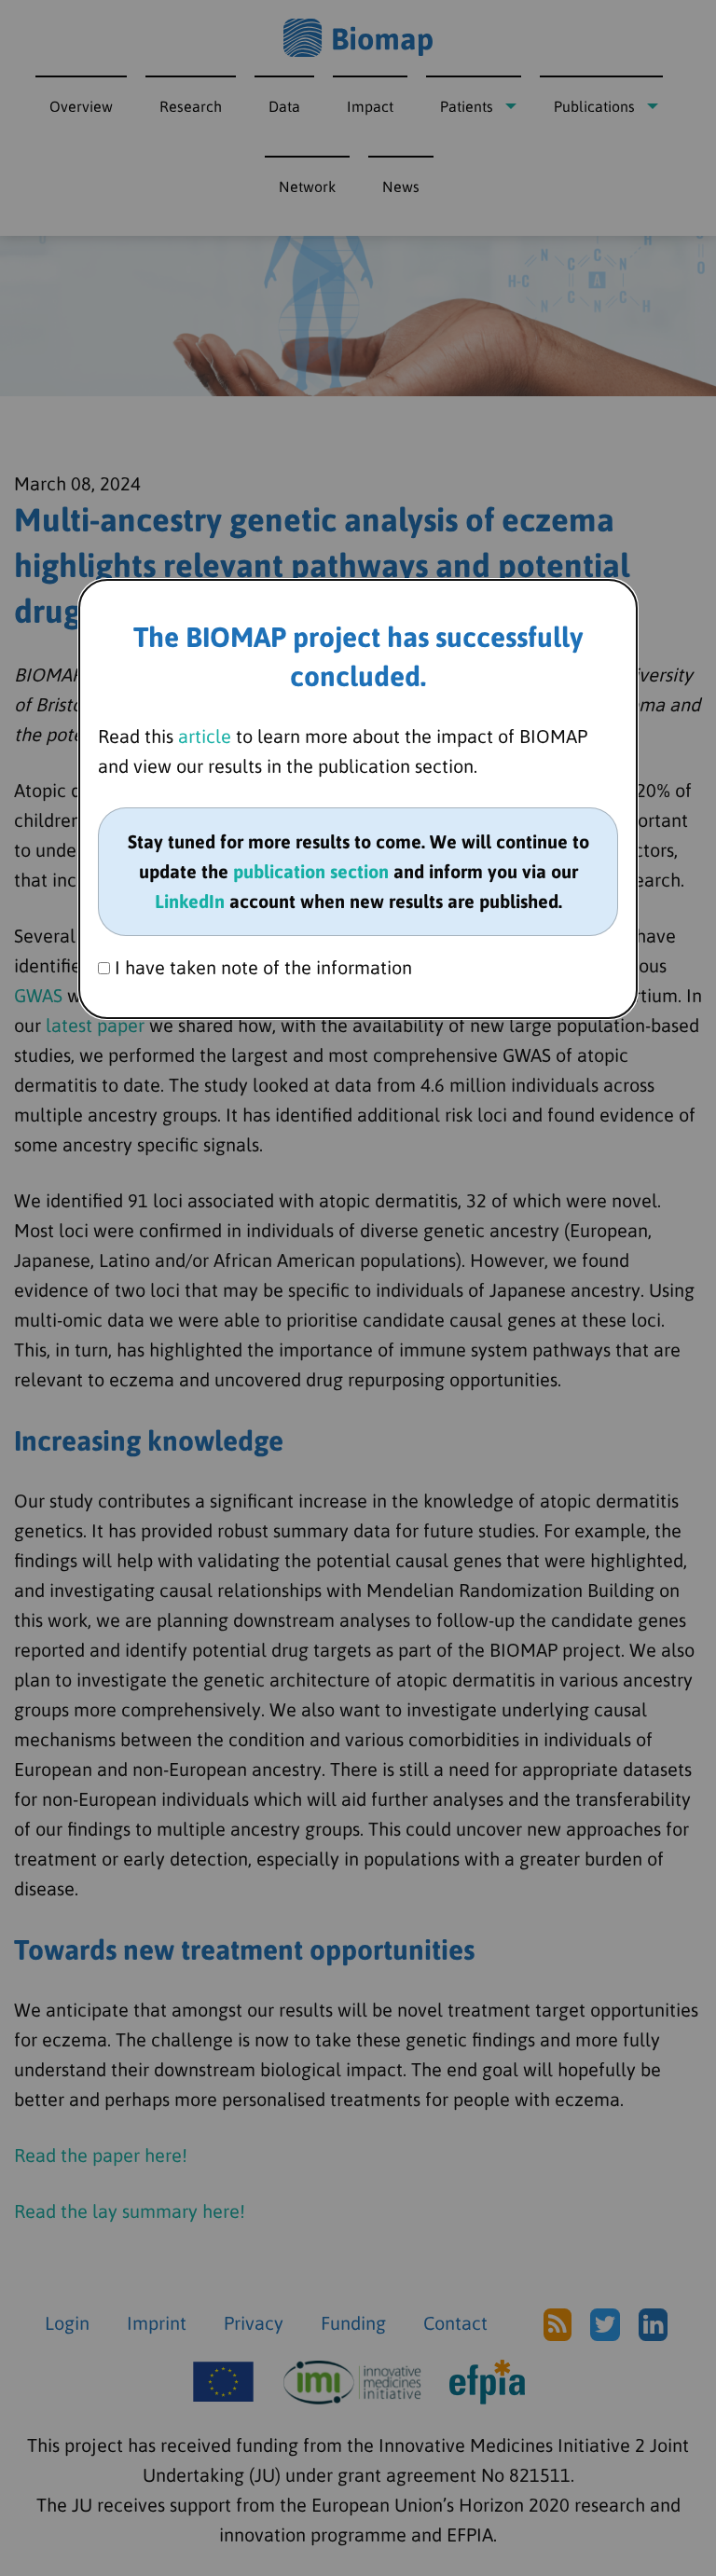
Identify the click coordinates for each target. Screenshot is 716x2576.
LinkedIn (190, 901)
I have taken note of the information (261, 967)
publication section (311, 871)
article (205, 736)
